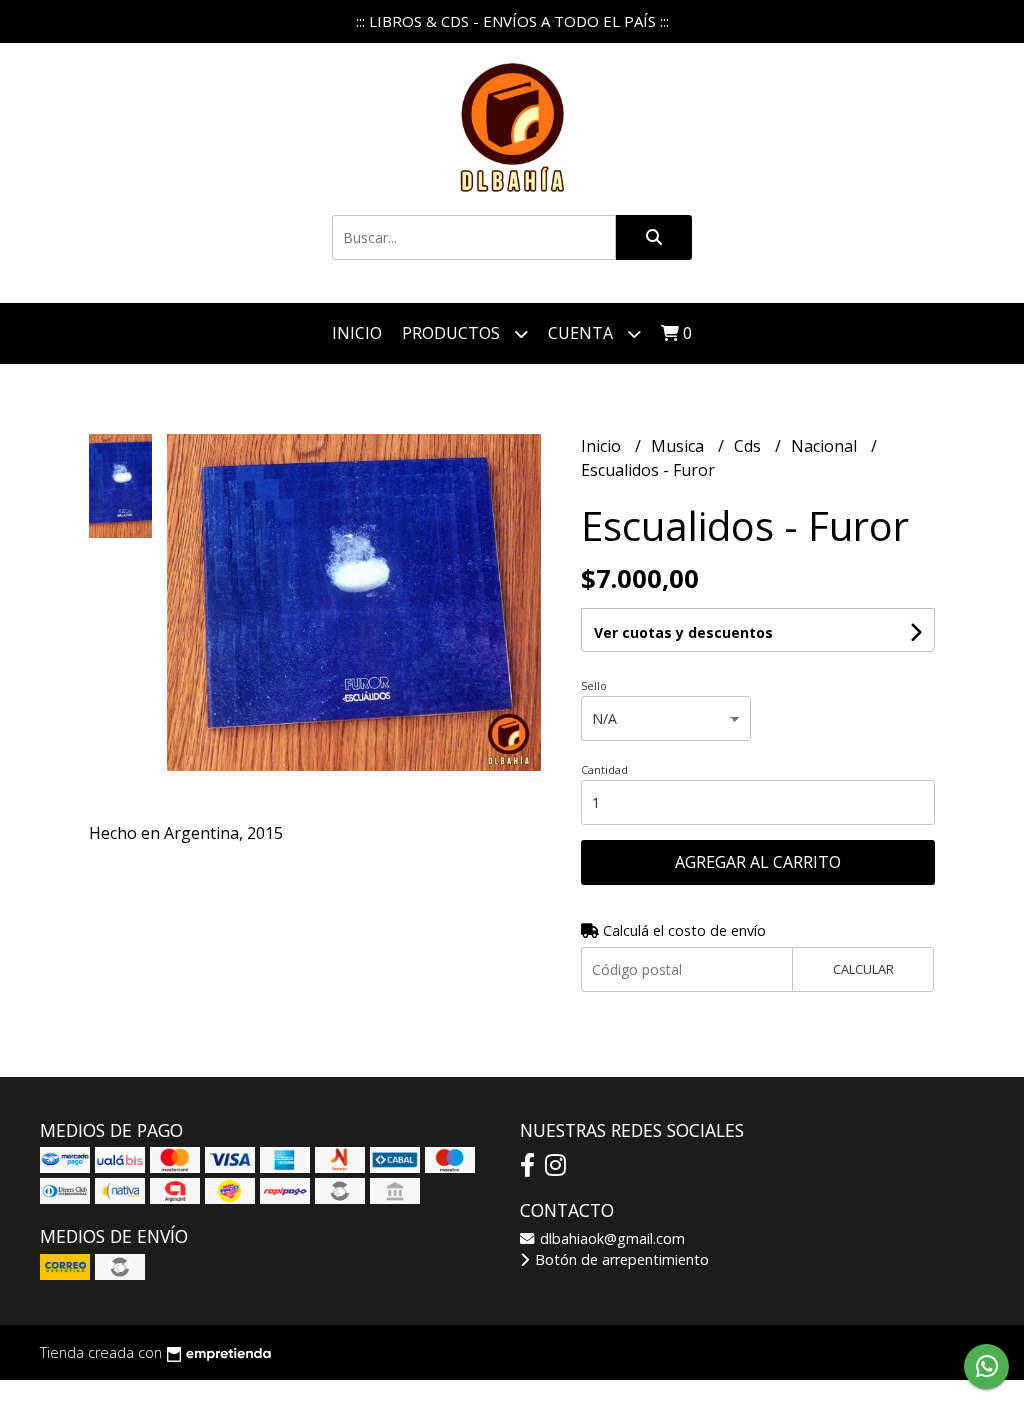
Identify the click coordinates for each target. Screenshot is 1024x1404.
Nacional (826, 446)
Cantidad (604, 769)
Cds (749, 446)
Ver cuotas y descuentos (683, 632)
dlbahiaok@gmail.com (610, 1238)
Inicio (357, 333)
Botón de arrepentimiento (620, 1259)
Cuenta (582, 333)
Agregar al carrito (758, 862)
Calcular (863, 969)
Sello (594, 685)
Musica (679, 446)
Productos (453, 333)
